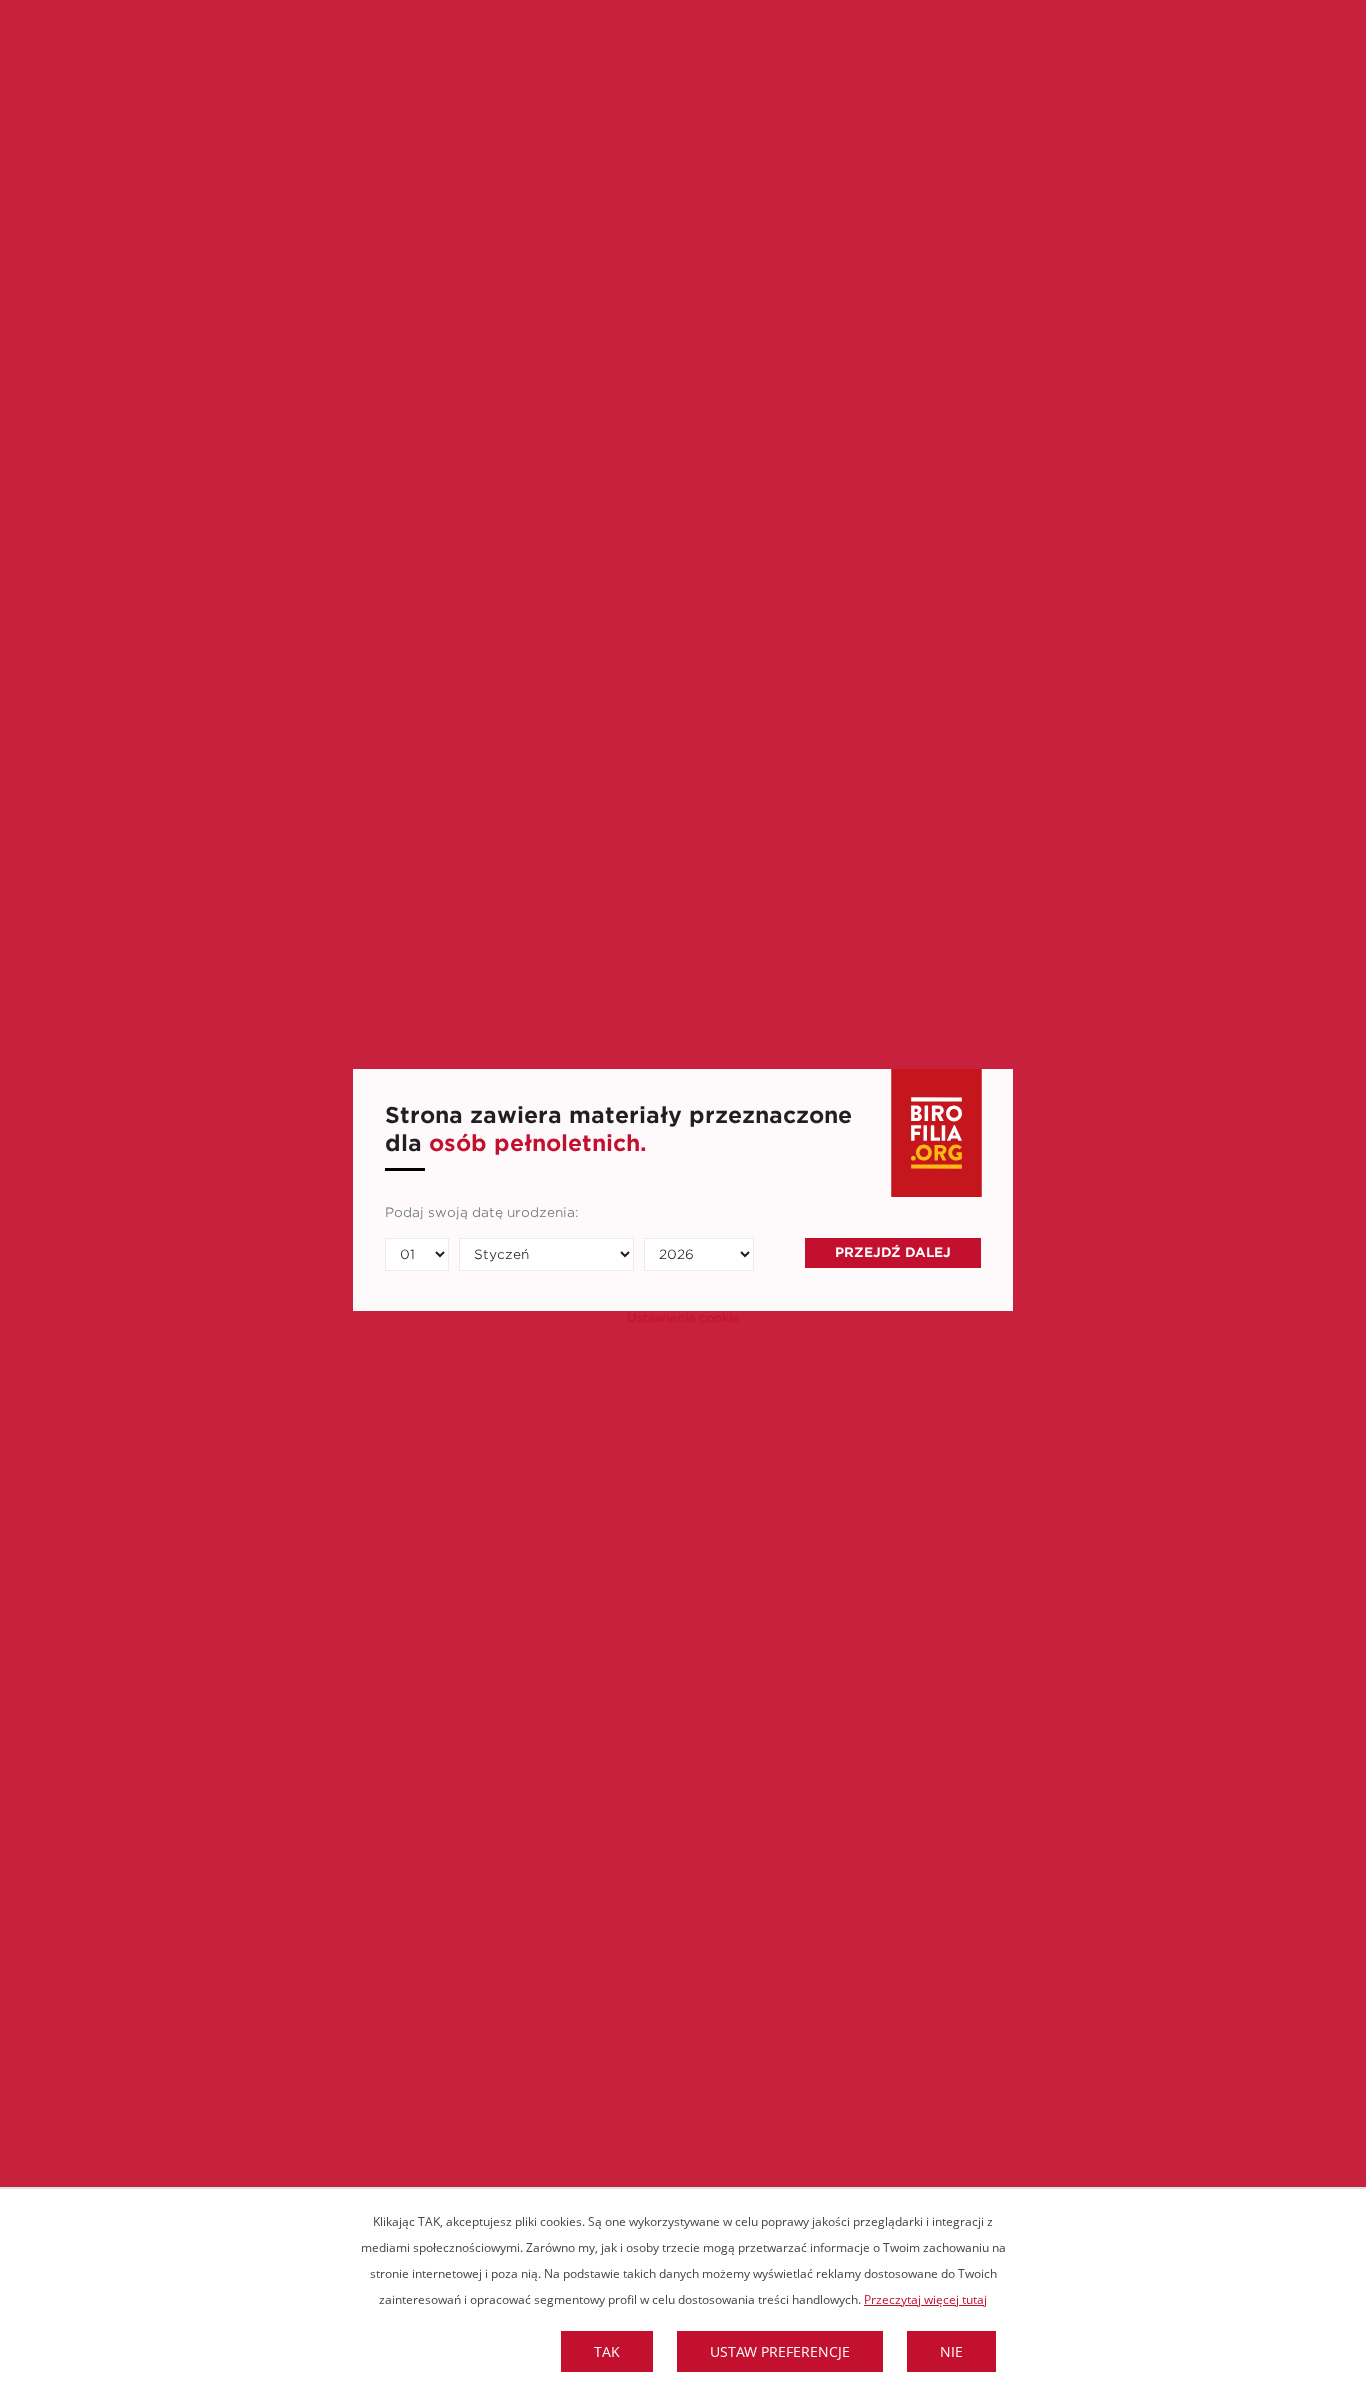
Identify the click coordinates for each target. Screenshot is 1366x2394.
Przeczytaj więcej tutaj (925, 2299)
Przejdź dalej (893, 1252)
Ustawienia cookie (683, 1318)
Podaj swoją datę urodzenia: (481, 1212)
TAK (607, 2351)
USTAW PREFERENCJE (780, 2351)
